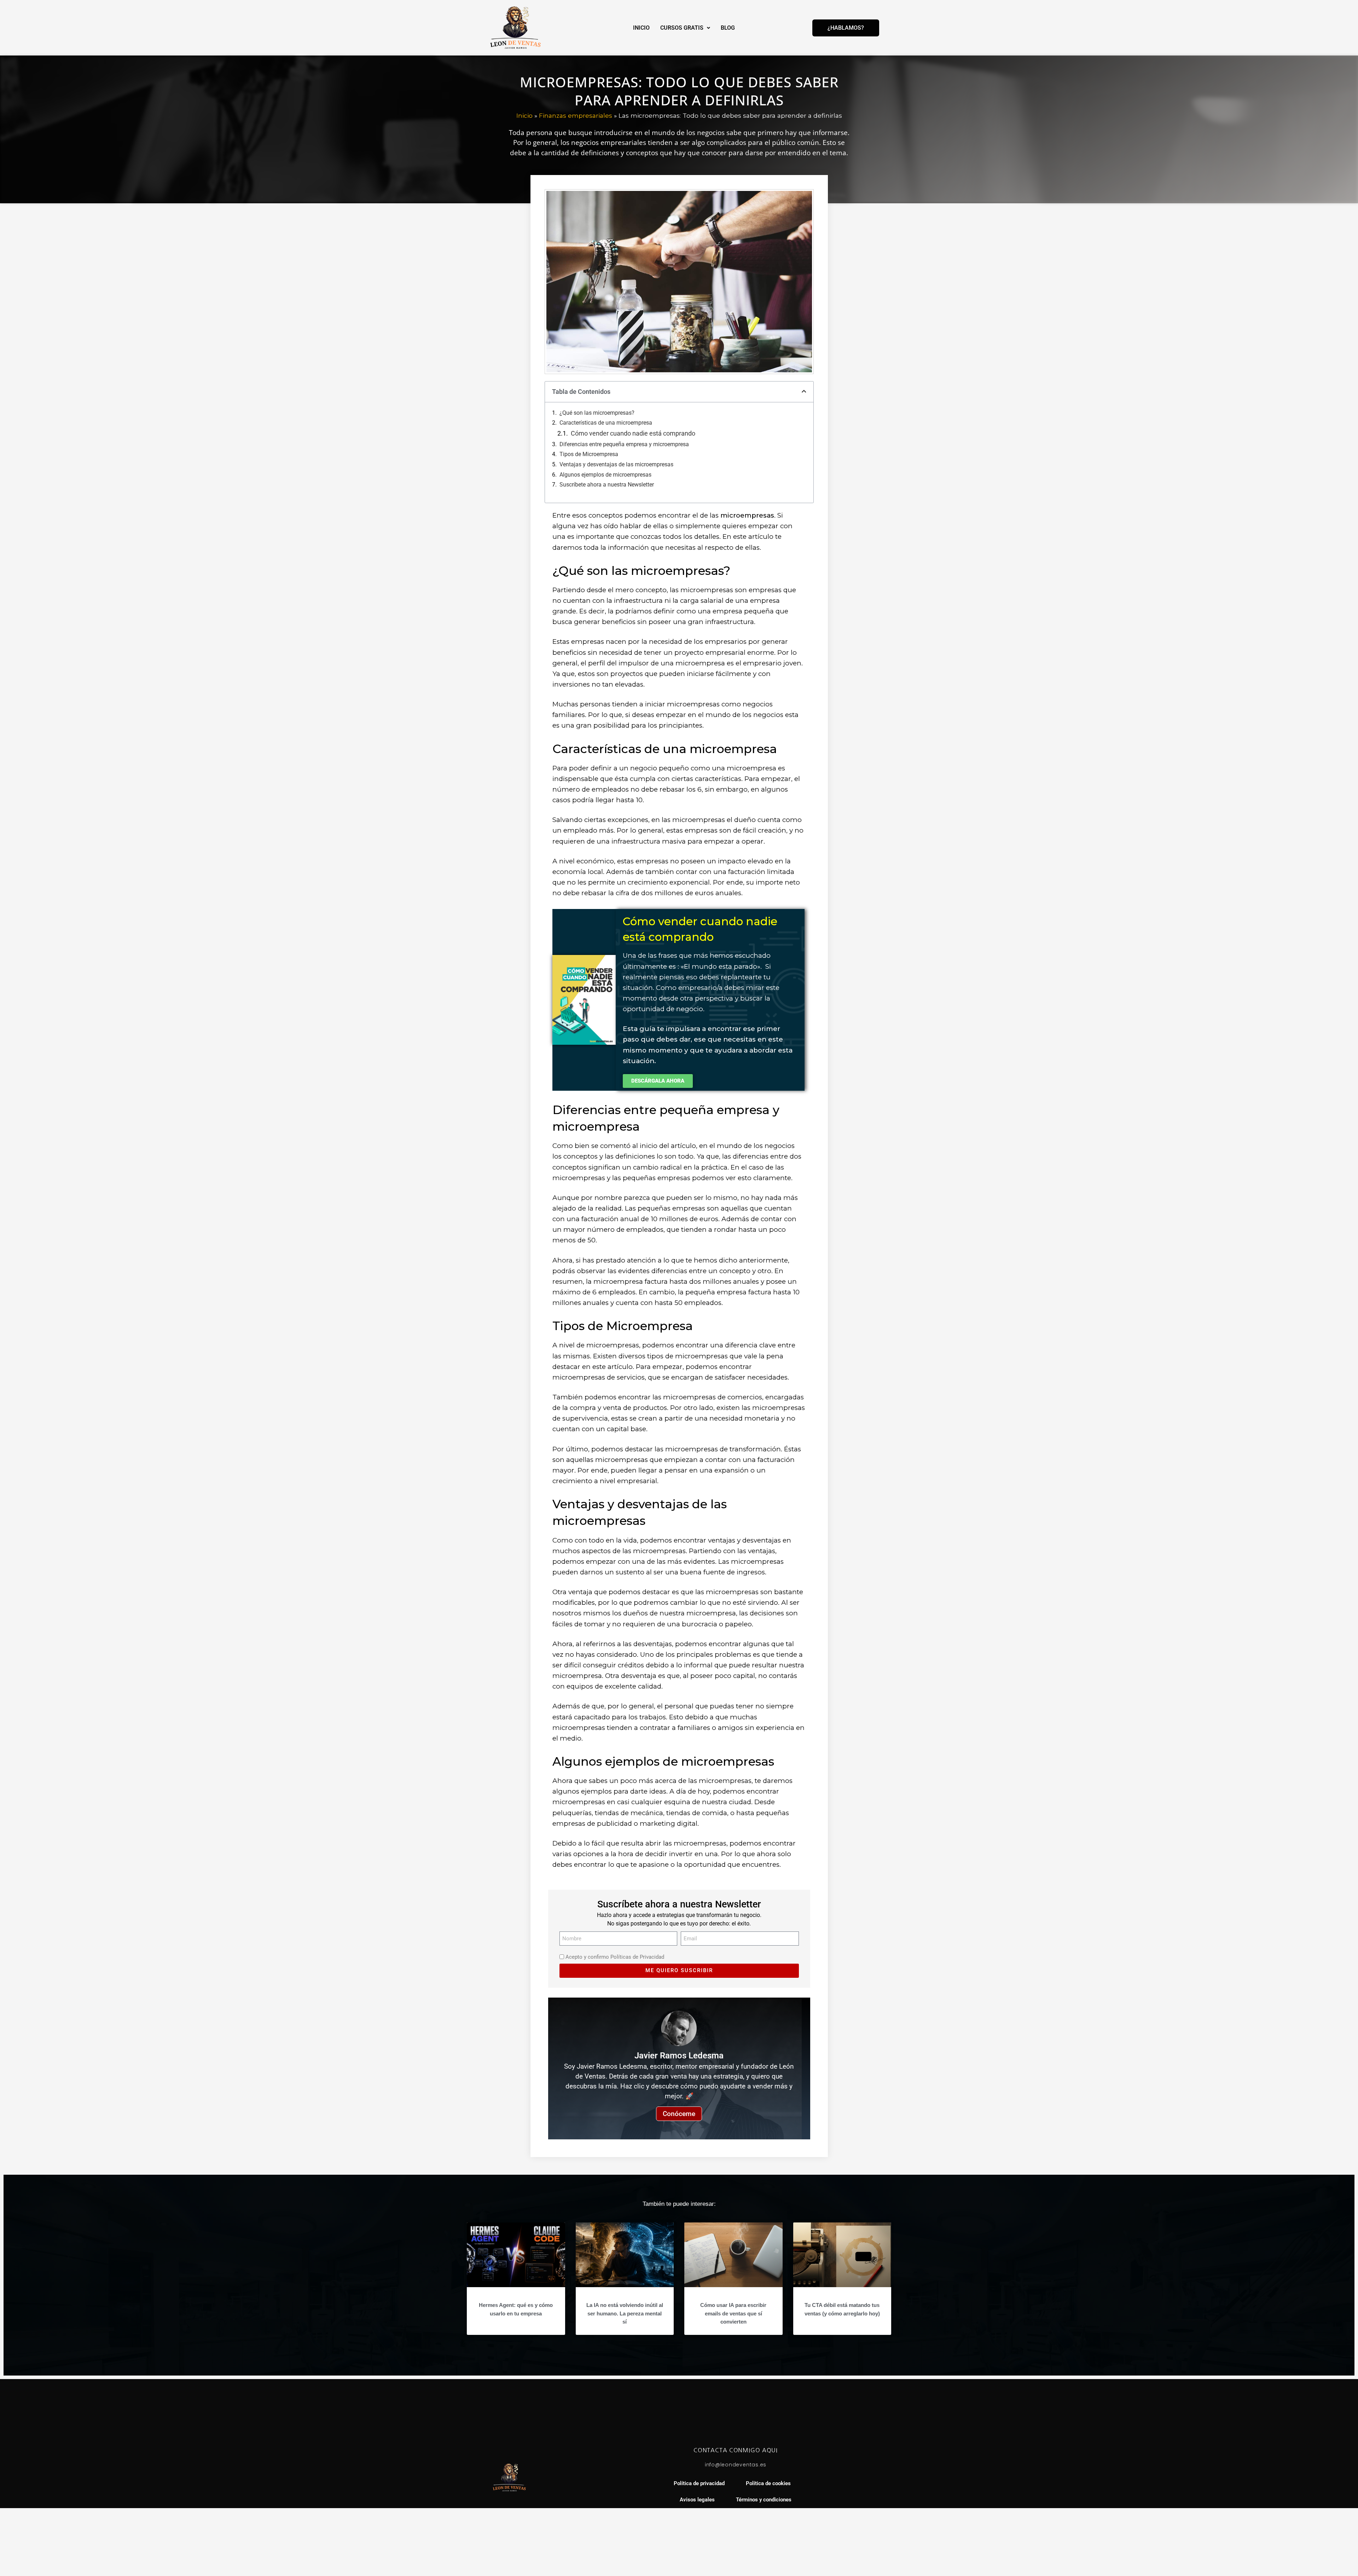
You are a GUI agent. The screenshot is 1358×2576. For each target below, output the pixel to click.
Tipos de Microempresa (589, 454)
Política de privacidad (699, 2484)
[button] (804, 392)
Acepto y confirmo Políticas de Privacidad (615, 1957)
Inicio (524, 115)
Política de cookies (768, 2484)
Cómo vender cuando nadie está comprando (633, 433)
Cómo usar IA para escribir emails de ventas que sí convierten (733, 2313)
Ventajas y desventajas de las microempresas (616, 464)
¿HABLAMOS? (846, 28)
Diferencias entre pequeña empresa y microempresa (624, 444)
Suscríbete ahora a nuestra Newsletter (607, 485)
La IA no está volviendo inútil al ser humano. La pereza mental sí (625, 2313)
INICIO (641, 28)
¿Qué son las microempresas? (597, 413)
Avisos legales (697, 2500)
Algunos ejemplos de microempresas (605, 475)
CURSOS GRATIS (682, 28)
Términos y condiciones (764, 2500)
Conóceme (679, 2114)
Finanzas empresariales (576, 115)
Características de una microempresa (606, 423)
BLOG (728, 28)
